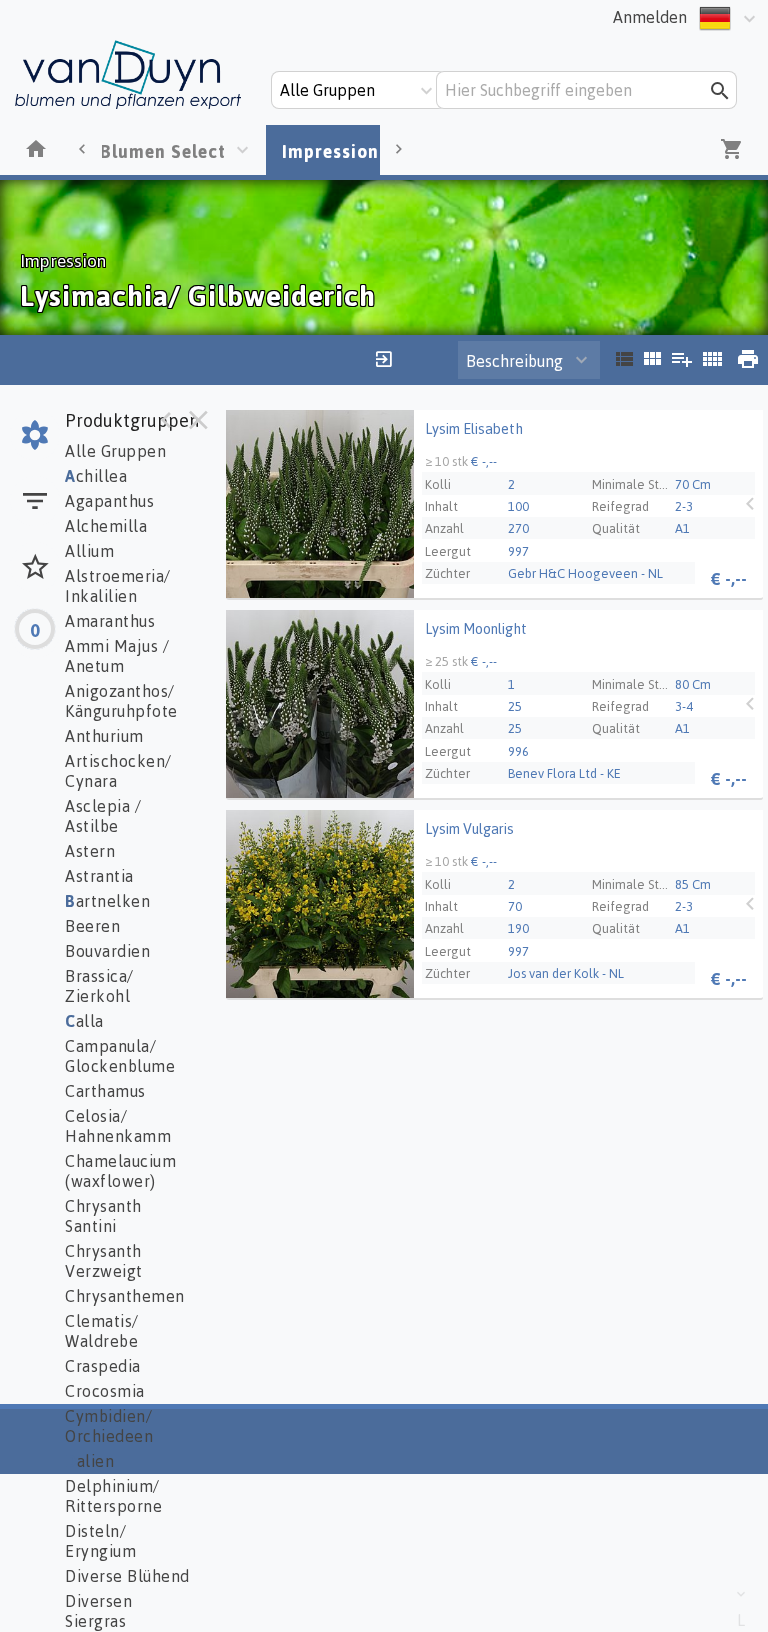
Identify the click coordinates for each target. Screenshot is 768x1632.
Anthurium (104, 736)
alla (84, 1021)
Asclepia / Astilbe (103, 816)
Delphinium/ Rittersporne (113, 1496)
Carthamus (105, 1091)
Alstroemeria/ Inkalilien (118, 586)
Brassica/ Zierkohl (99, 986)
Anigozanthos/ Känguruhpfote (121, 701)
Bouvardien (107, 951)
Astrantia (99, 876)
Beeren (92, 926)
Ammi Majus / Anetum (117, 656)
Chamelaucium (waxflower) (120, 1171)
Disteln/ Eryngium (100, 1541)
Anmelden (650, 17)
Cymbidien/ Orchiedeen (109, 1426)
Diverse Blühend (127, 1576)
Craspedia (103, 1366)
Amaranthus (110, 621)
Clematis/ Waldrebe (102, 1331)
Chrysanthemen (125, 1296)
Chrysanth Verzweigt (104, 1261)
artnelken (107, 901)
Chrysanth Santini (103, 1216)
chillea (96, 476)
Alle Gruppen (115, 451)
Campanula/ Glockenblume (120, 1056)
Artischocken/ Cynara (118, 771)
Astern (90, 851)
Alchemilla (106, 526)
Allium (89, 551)
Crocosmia (105, 1391)
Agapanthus (109, 501)
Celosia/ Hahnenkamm (118, 1126)
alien (89, 1461)
